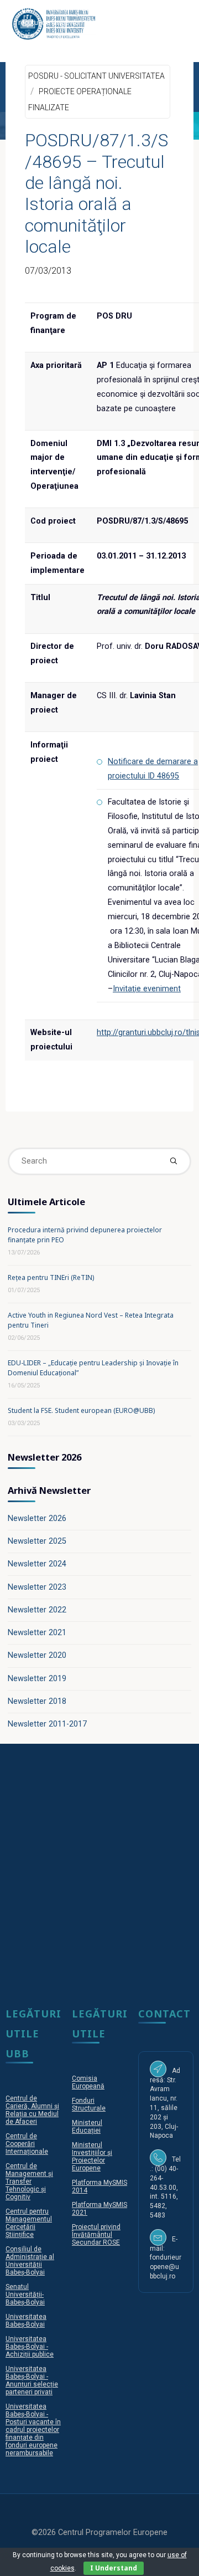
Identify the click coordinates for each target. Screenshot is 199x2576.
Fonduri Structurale (89, 2104)
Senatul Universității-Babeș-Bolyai (25, 2295)
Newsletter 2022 (37, 1610)
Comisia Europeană (88, 2082)
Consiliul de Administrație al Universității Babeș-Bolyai (30, 2261)
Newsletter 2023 (37, 1587)
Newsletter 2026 (37, 1519)
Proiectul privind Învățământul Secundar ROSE (96, 2235)
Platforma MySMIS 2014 (99, 2186)
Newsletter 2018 (37, 1701)
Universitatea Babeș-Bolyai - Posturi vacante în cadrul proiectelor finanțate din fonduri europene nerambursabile (33, 2430)
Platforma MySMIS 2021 (99, 2209)
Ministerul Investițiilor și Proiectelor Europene (92, 2157)
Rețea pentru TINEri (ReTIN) (51, 1277)
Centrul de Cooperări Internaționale (27, 2144)
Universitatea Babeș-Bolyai (26, 2321)
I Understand (114, 2568)
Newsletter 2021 (37, 1633)
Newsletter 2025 (37, 1541)
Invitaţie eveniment (147, 989)
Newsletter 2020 (37, 1655)
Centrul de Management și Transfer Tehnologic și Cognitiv (29, 2181)
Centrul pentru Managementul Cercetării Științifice (29, 2223)
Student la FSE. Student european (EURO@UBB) (81, 1410)
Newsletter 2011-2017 (47, 1724)
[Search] (173, 1161)
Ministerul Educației (87, 2127)
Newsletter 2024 (37, 1564)
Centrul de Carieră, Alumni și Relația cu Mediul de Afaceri (32, 2110)
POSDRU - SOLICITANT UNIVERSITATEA (96, 75)
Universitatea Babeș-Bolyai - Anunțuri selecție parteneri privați (32, 2380)
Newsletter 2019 (37, 1679)
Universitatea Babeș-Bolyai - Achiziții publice (30, 2347)
